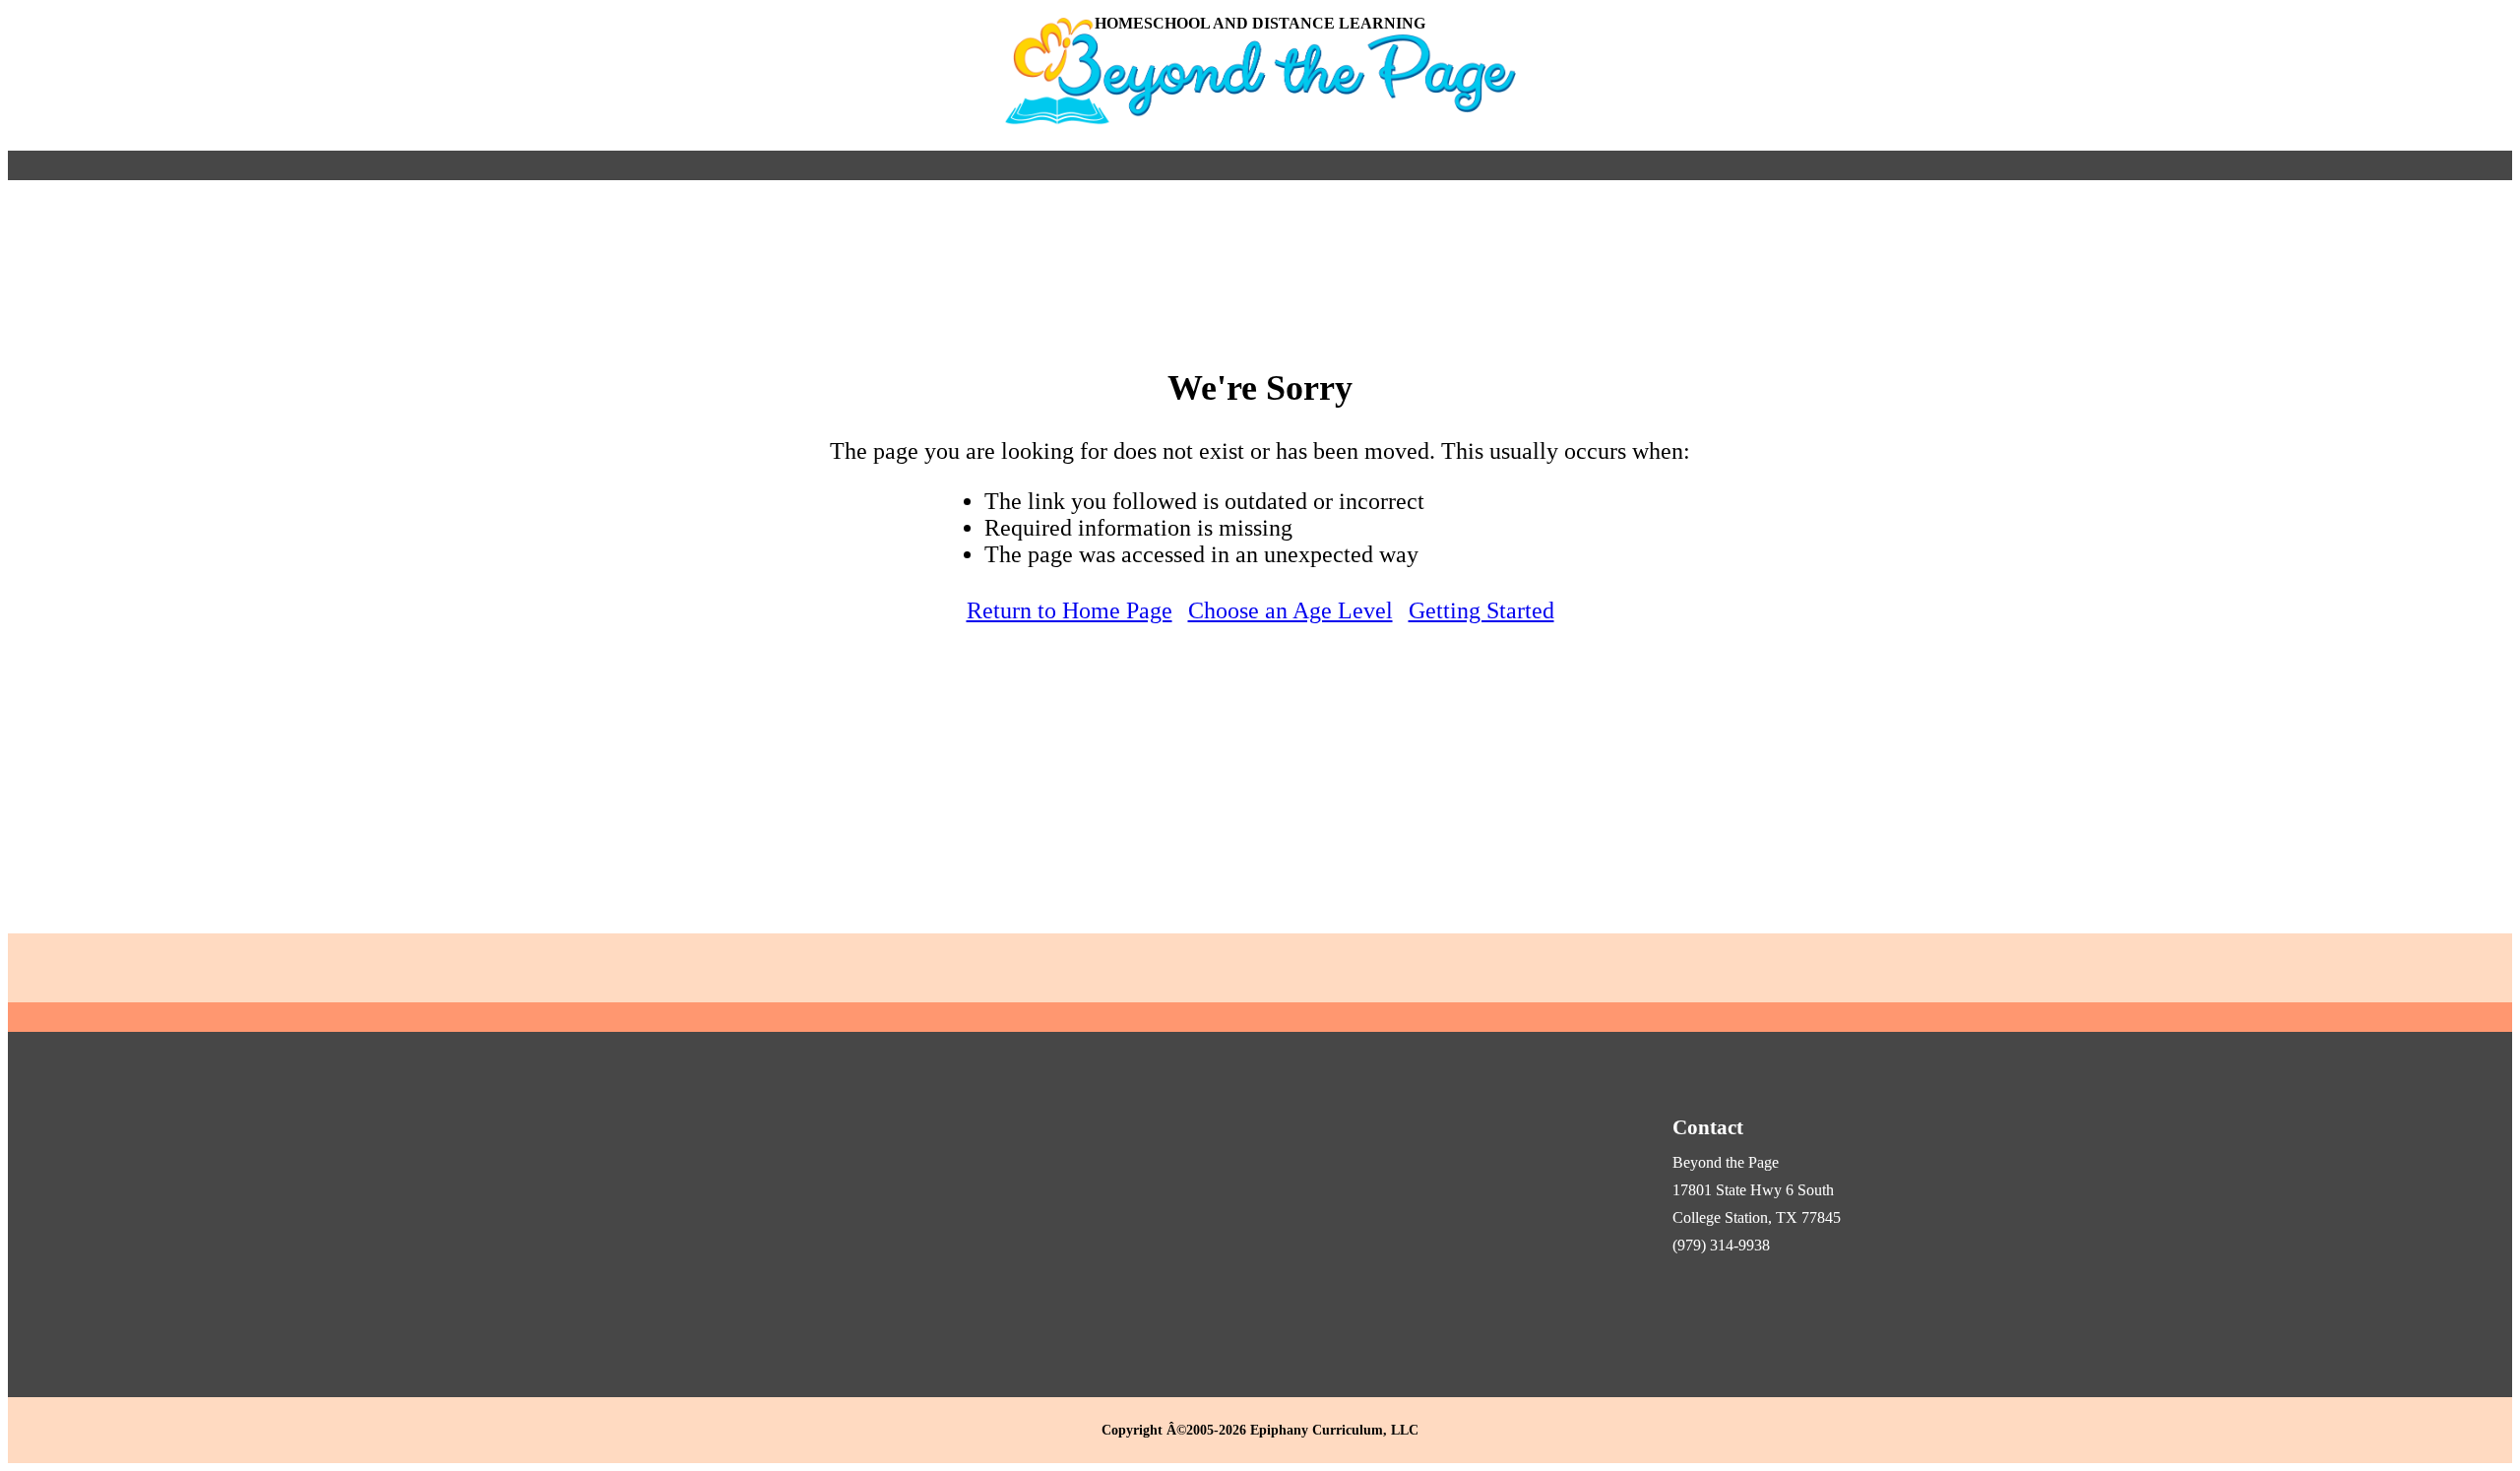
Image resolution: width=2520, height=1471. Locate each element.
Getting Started (1481, 610)
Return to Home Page (1070, 610)
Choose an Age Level (1291, 610)
